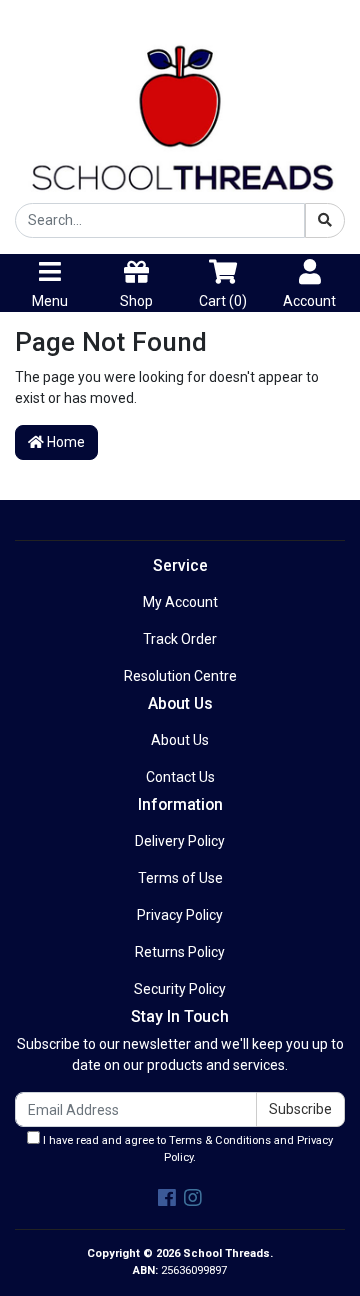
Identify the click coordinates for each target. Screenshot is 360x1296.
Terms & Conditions (220, 1140)
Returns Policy (180, 952)
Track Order (180, 639)
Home (64, 442)
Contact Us (180, 777)
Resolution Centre (180, 676)
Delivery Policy (180, 841)
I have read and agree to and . (186, 1149)
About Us (180, 740)
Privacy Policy (180, 915)
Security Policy (180, 989)
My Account (180, 602)
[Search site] (325, 220)
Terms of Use (180, 878)
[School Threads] (180, 110)
